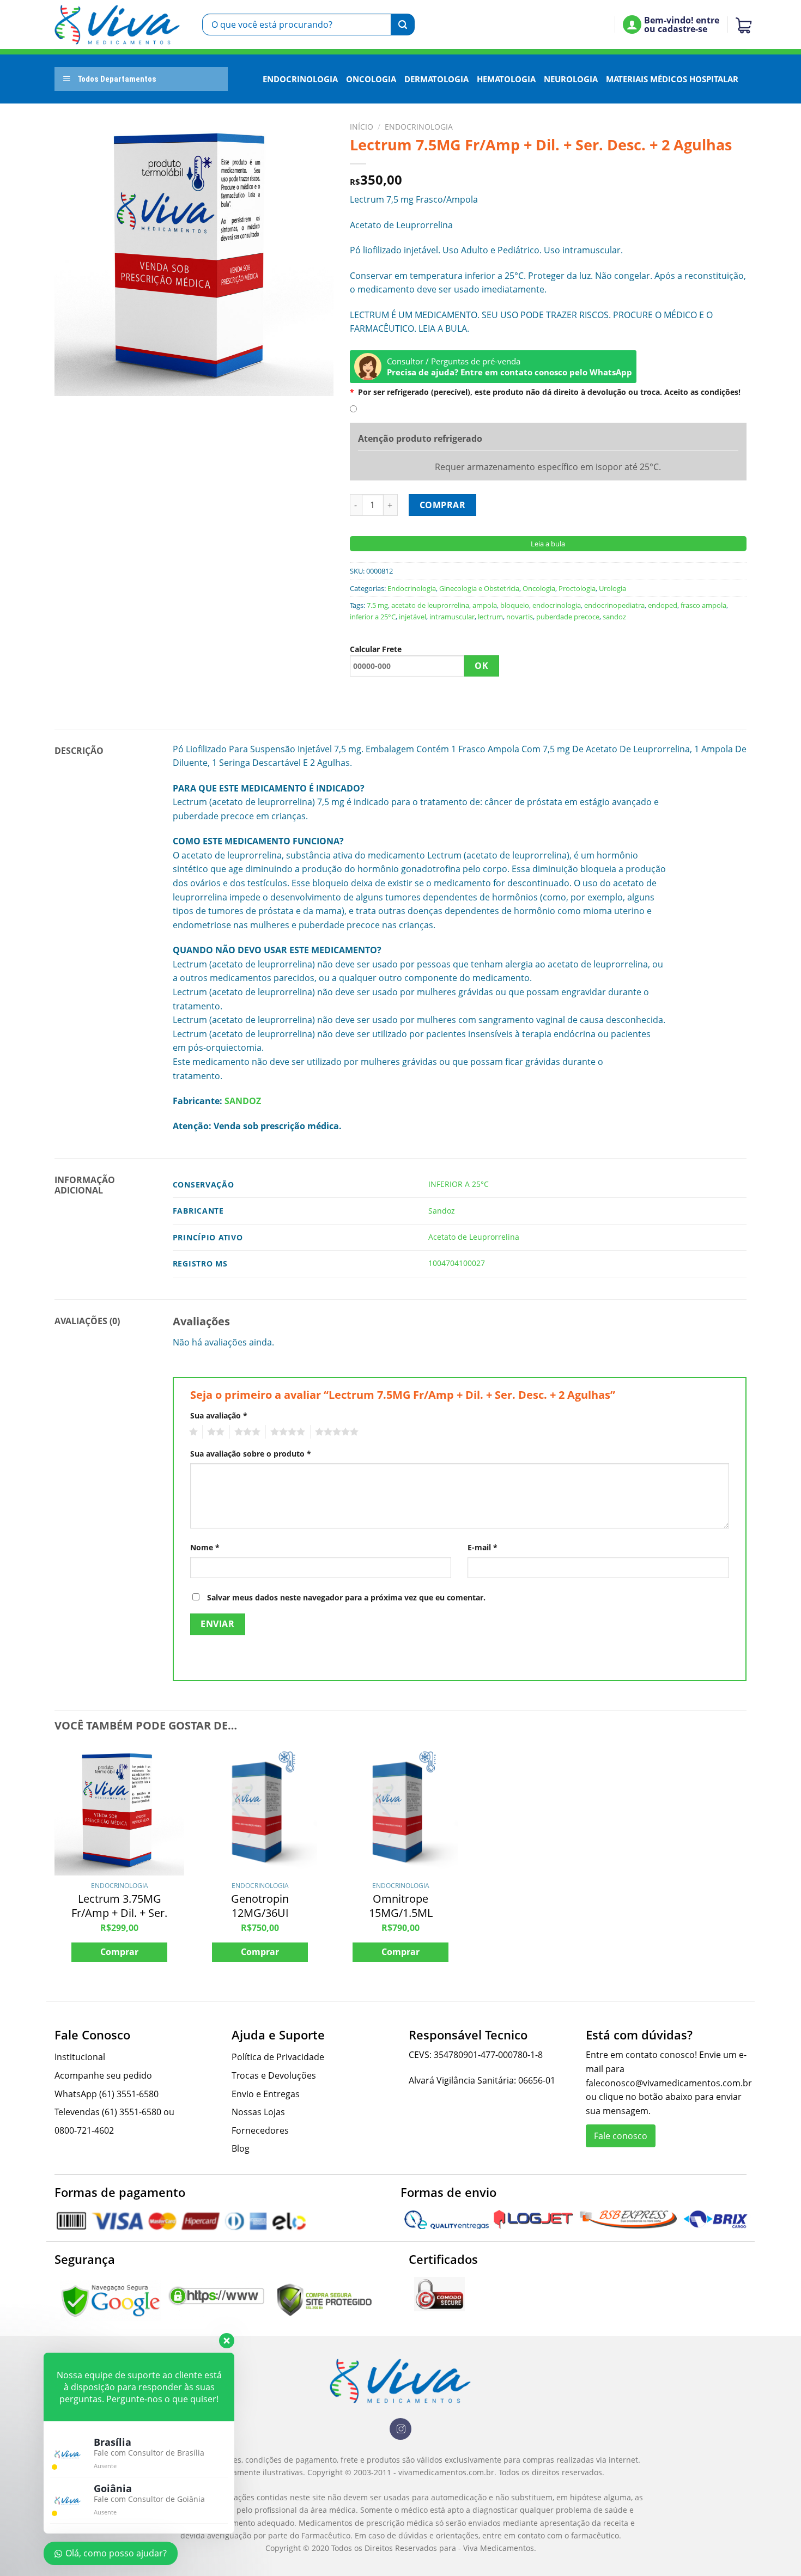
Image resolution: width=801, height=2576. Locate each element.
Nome (205, 1547)
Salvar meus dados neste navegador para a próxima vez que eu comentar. (346, 1597)
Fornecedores (260, 2130)
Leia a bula (548, 544)
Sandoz (442, 1211)
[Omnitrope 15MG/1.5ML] (400, 1811)
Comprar (442, 505)
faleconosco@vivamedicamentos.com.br (669, 2083)
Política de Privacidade (278, 2057)
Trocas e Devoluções (274, 2075)
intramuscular (452, 617)
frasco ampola (703, 605)
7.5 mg (377, 605)
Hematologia (506, 79)
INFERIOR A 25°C (459, 1184)
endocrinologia (557, 605)
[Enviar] (403, 25)
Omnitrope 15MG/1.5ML (401, 1906)
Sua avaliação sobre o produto (251, 1454)
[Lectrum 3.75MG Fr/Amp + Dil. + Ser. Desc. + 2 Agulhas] (119, 1811)
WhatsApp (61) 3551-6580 (107, 2094)
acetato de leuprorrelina (430, 605)
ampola (485, 605)
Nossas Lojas (258, 2112)
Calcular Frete (376, 649)
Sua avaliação (219, 1415)
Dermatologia (436, 79)
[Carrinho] (741, 25)
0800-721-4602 (84, 2130)
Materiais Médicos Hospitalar (672, 79)
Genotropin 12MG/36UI (260, 1906)
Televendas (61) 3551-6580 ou (114, 2112)
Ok (481, 666)
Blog (241, 2148)
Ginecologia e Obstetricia (479, 588)
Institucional (80, 2057)
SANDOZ (243, 1101)
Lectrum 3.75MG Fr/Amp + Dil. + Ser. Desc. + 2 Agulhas (119, 1913)
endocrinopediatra (614, 605)
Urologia (612, 588)
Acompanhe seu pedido (103, 2075)
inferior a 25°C (373, 617)
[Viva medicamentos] (117, 25)
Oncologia (371, 79)
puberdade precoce (568, 617)
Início (362, 127)
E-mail (483, 1547)
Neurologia (571, 79)
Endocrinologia (300, 79)
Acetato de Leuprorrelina (474, 1237)
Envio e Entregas (266, 2094)
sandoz (614, 617)
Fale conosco (621, 2136)
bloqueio (515, 605)
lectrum (490, 617)
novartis (520, 617)
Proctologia (577, 588)
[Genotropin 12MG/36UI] (260, 1811)
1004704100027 (457, 1263)
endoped (663, 605)
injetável (412, 617)
